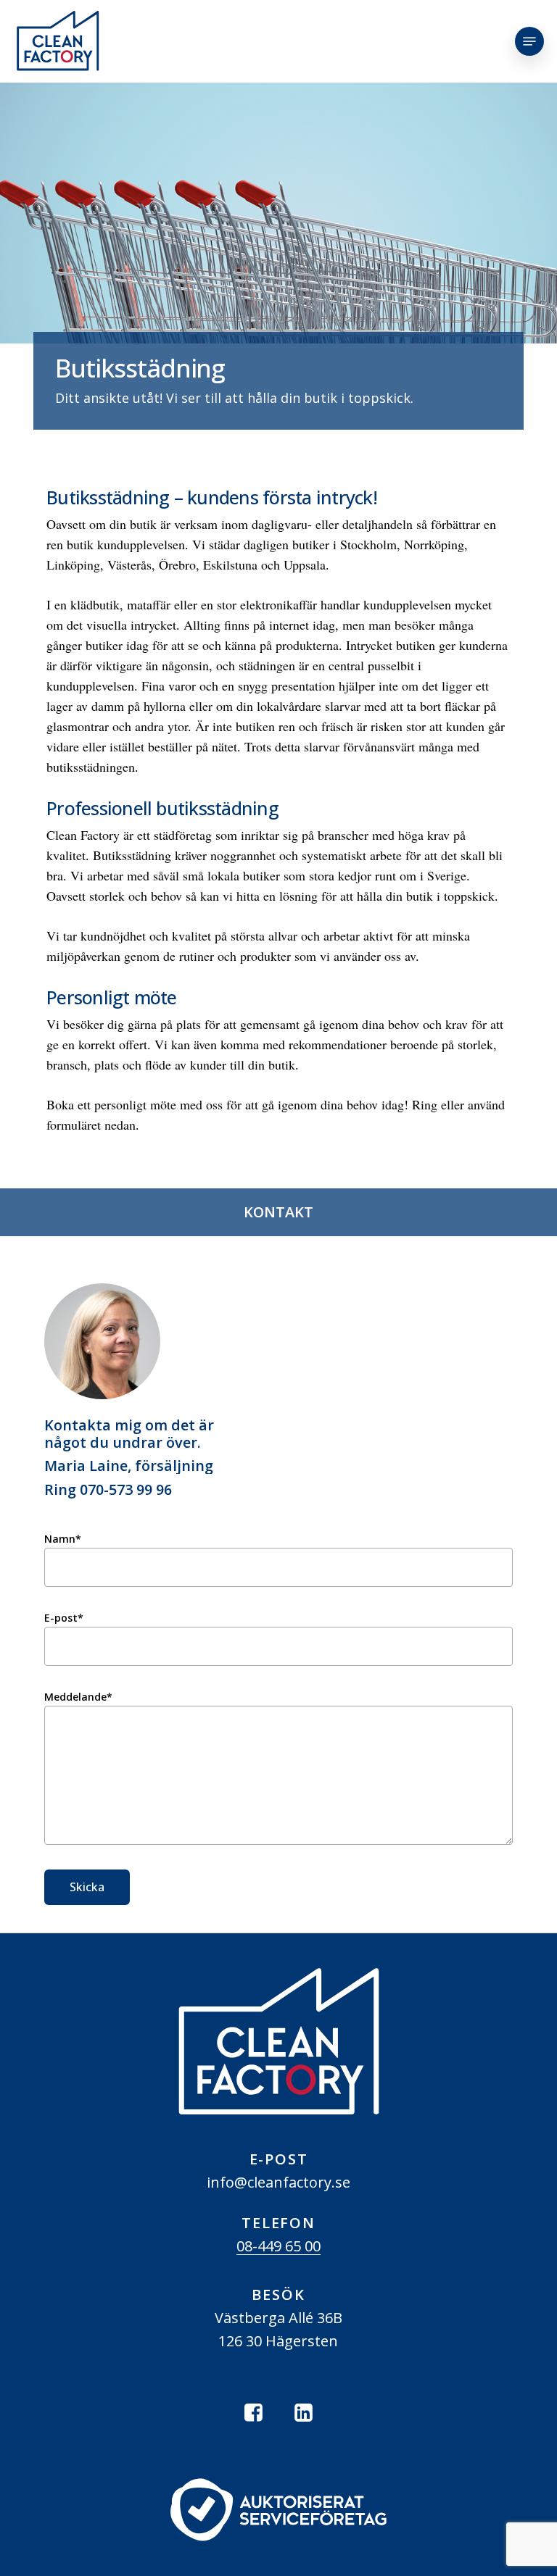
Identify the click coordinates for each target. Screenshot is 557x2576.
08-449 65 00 (278, 2246)
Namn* (63, 1539)
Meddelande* (78, 1697)
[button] (529, 41)
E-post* (64, 1618)
